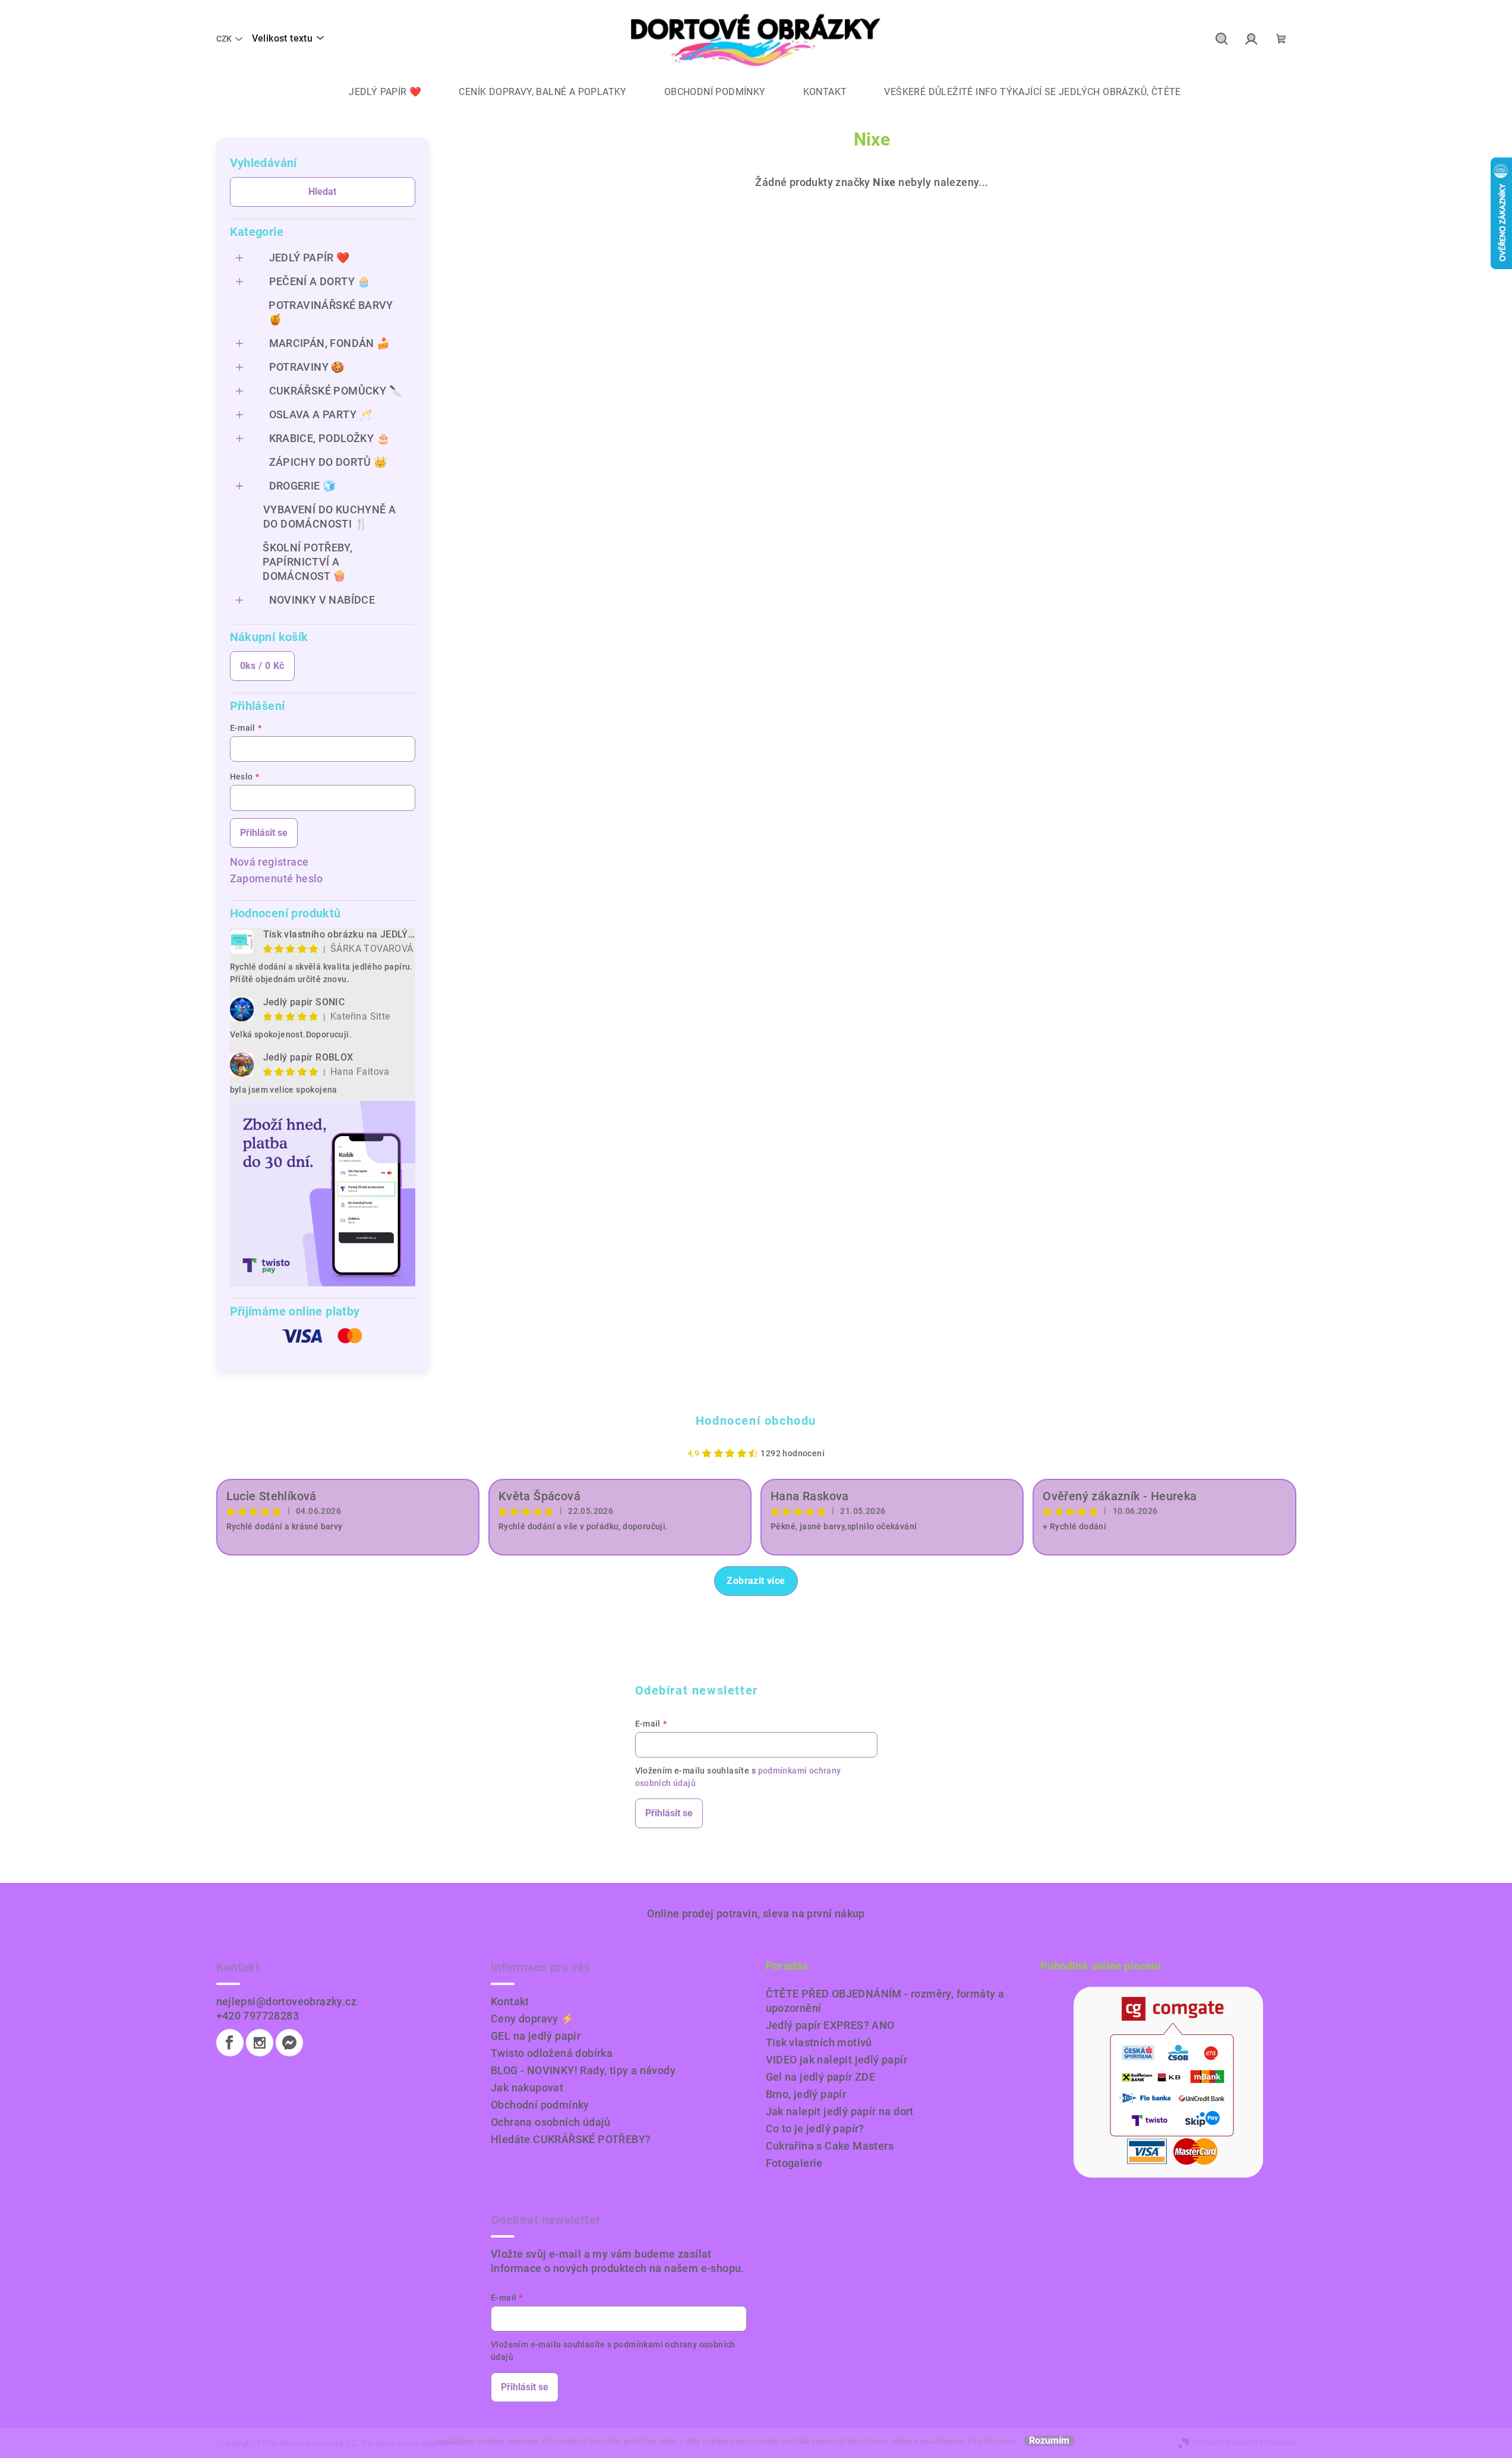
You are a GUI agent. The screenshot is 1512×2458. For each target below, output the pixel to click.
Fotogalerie (794, 2163)
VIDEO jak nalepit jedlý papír (837, 2060)
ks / (262, 666)
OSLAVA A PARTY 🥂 (321, 414)
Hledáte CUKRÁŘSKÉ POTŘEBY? (571, 2139)
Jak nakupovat (527, 2088)
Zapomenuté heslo (277, 878)
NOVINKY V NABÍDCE (322, 600)
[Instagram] (260, 2043)
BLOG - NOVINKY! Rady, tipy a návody (583, 2070)
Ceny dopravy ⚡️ (533, 2019)
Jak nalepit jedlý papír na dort (840, 2111)
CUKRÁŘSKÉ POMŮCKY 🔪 (336, 391)
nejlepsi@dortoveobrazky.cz (286, 2001)
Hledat (322, 192)
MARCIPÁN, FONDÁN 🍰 (330, 343)
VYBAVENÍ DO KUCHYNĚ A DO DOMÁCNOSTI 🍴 (329, 517)
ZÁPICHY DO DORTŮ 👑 (328, 462)
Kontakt (510, 2001)
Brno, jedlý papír (806, 2094)
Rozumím (1049, 2441)
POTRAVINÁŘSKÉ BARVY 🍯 (331, 312)
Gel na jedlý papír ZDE (821, 2077)
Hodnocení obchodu (756, 1421)
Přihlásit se (264, 833)
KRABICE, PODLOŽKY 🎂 (330, 438)
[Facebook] (230, 2043)
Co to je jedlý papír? (815, 2129)
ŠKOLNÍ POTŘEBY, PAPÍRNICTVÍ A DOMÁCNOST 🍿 (307, 562)
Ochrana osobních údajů (551, 2122)
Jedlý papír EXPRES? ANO (830, 2025)
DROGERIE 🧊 (303, 486)
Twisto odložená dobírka (552, 2053)
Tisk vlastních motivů (819, 2042)
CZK (224, 39)
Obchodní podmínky (540, 2105)
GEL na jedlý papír (536, 2036)
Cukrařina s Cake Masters (830, 2146)
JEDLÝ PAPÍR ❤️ (310, 258)
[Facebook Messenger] (289, 2043)
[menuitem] (376, 92)
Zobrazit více (756, 1581)
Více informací (992, 2441)
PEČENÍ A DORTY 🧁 (320, 281)
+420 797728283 (258, 2016)
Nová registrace (269, 862)
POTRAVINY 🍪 (307, 367)
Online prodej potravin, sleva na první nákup (756, 1913)
